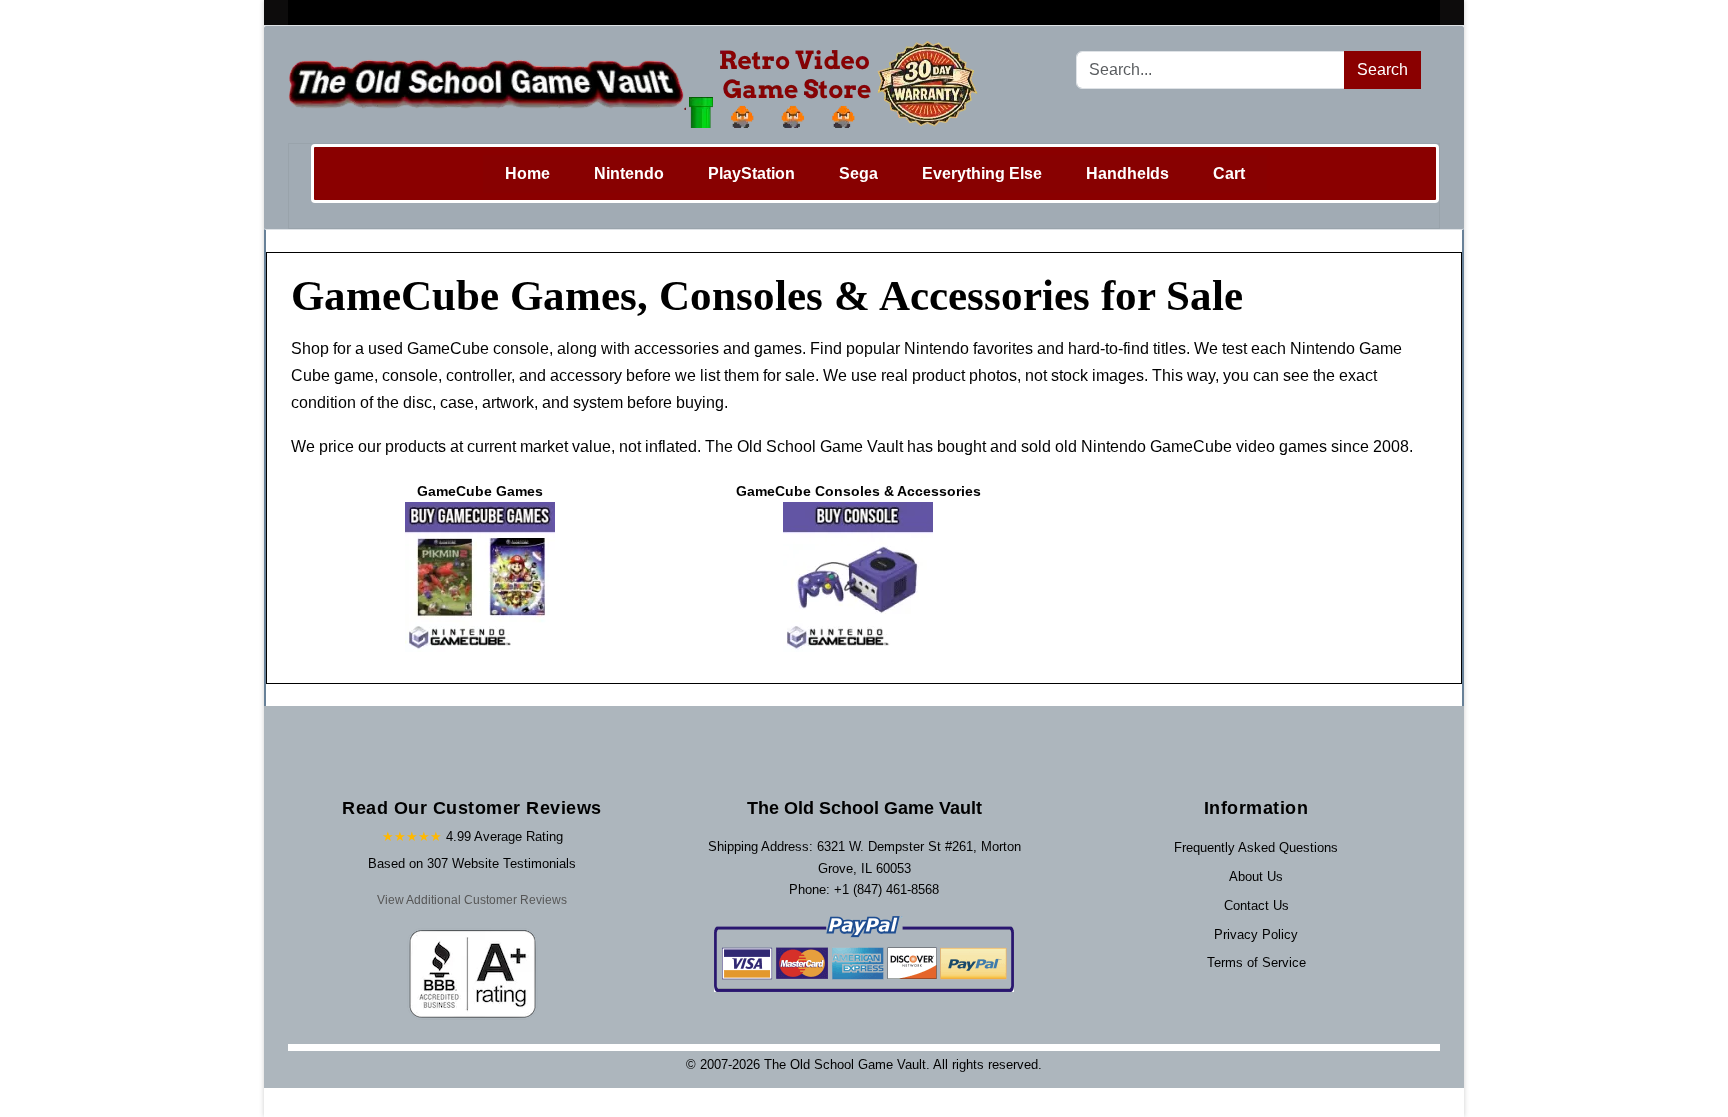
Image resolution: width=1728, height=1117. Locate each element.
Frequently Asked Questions (1256, 847)
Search (1382, 69)
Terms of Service (1256, 962)
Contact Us (1256, 905)
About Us (1256, 876)
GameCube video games (1238, 446)
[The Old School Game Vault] (637, 84)
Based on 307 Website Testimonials (472, 863)
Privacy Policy (1256, 934)
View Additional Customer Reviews (472, 900)
